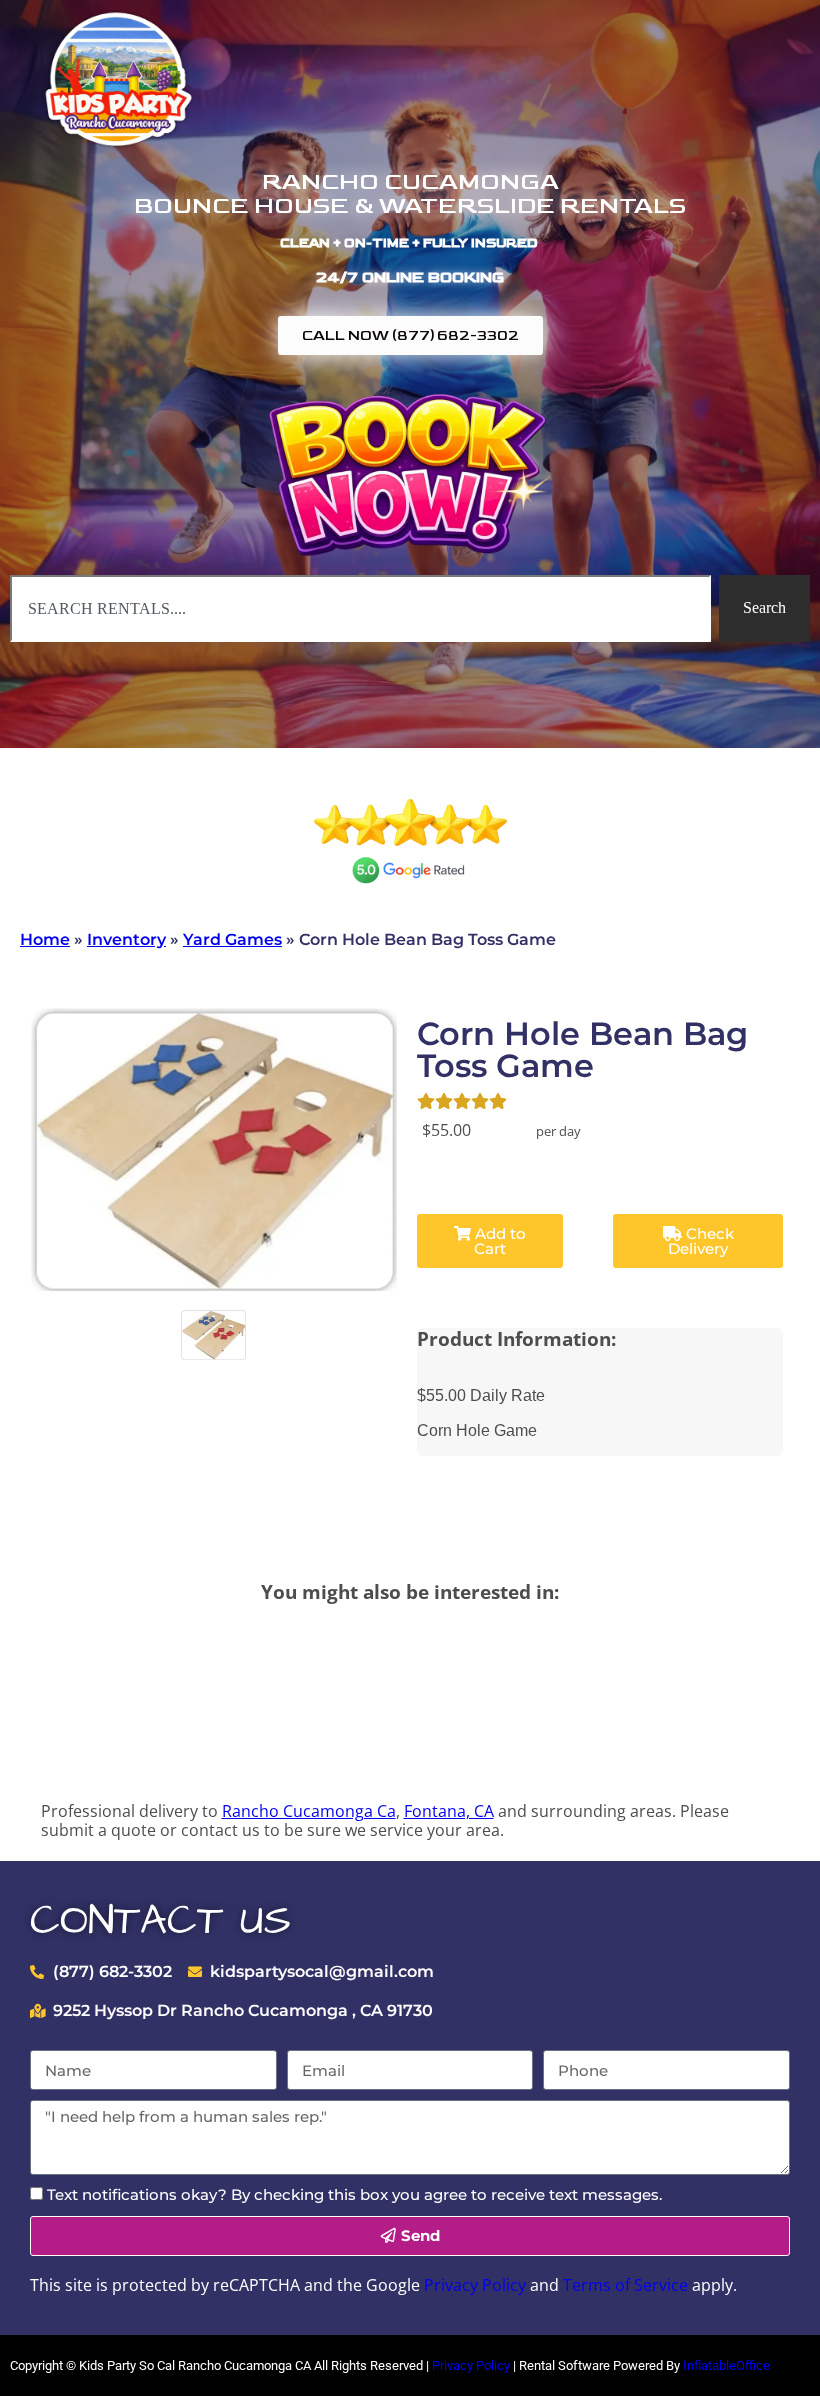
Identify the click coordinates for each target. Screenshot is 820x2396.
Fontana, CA (449, 1811)
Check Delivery (701, 1241)
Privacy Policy (475, 2285)
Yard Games (232, 939)
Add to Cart (498, 1241)
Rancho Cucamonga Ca (309, 1811)
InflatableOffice (726, 2365)
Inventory (126, 939)
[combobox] (360, 608)
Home (45, 939)
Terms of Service (625, 2285)
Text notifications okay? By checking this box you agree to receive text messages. (354, 2194)
